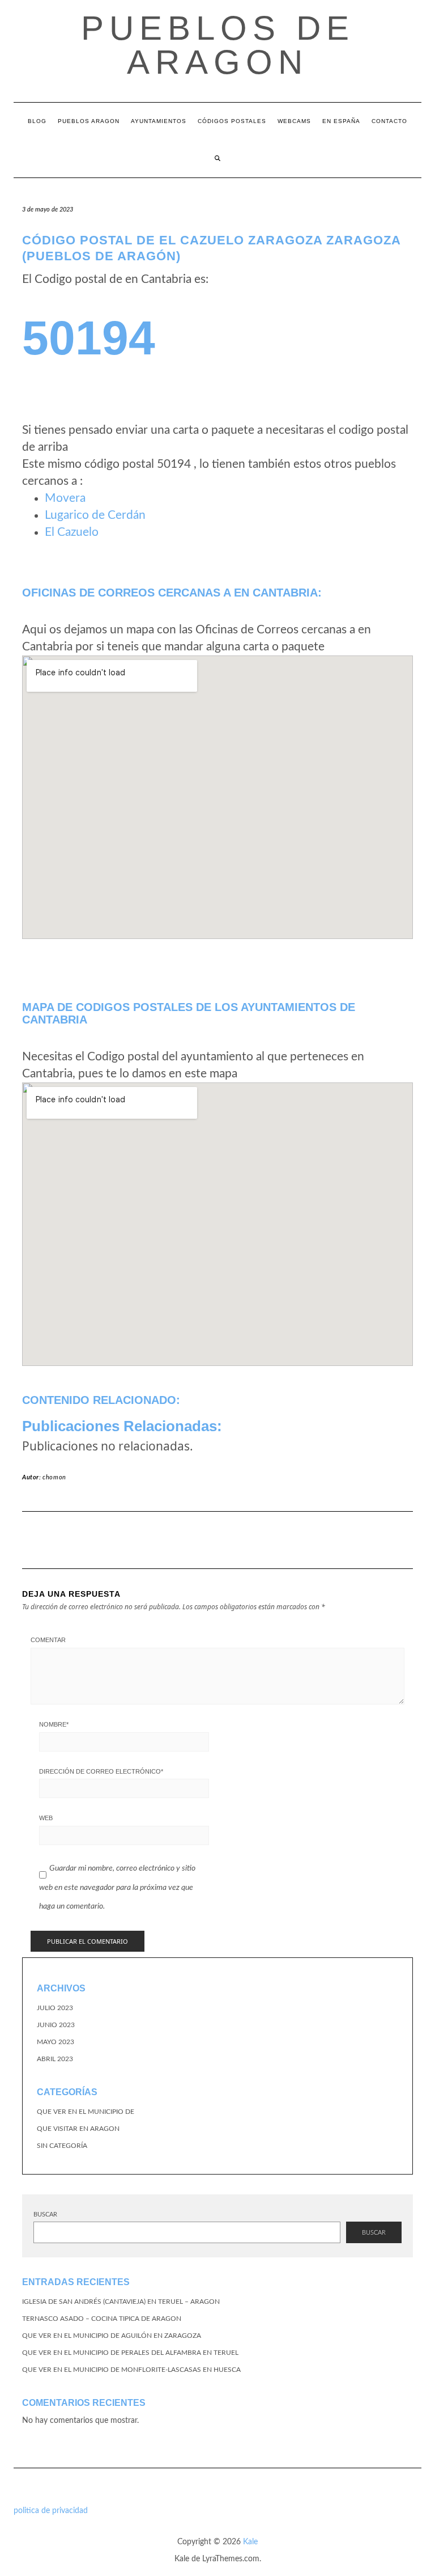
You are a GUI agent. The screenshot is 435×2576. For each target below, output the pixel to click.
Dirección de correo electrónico (101, 1771)
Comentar (48, 1640)
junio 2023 (56, 2025)
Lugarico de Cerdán (95, 515)
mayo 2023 (56, 2042)
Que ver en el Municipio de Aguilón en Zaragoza (112, 2336)
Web (46, 1818)
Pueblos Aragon (89, 121)
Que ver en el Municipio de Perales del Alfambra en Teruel (130, 2353)
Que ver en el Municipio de (86, 2112)
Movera (65, 498)
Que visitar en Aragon (78, 2129)
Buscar (45, 2215)
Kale (250, 2542)
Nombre (54, 1724)
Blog (37, 121)
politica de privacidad (51, 2511)
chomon (54, 1477)
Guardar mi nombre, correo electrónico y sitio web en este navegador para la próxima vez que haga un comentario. (117, 1887)
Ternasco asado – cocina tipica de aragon (102, 2319)
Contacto (389, 121)
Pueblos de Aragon (218, 45)
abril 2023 (55, 2059)
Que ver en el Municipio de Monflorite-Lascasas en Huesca (131, 2370)
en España (341, 121)
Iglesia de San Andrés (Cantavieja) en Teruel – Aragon (121, 2302)
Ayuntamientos (159, 121)
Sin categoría (62, 2146)
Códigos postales (232, 121)
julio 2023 (55, 2008)
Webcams (294, 121)
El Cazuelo (72, 532)
